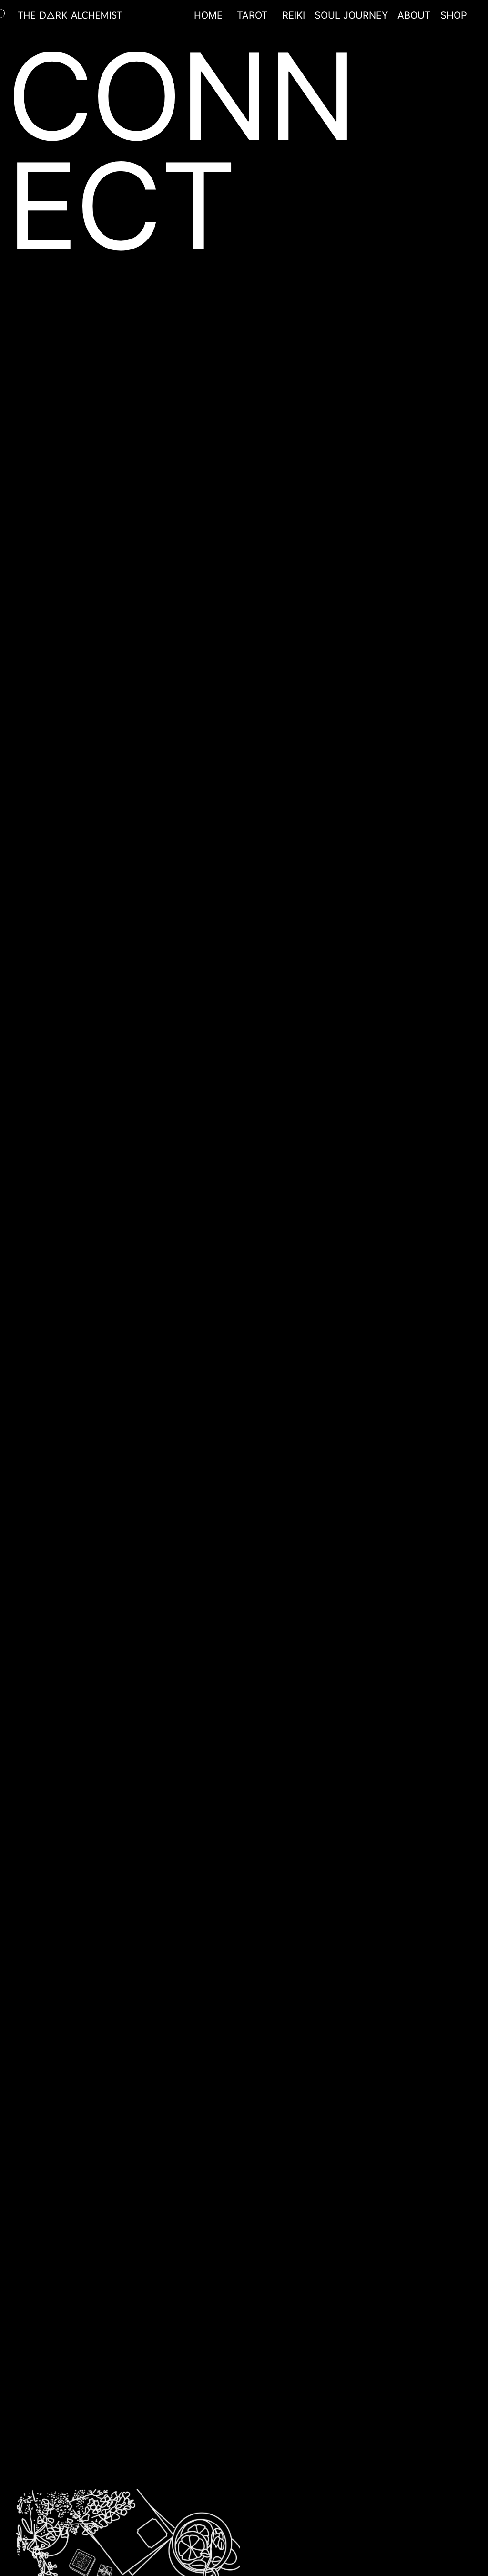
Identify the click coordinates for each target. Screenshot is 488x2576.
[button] (252, 15)
